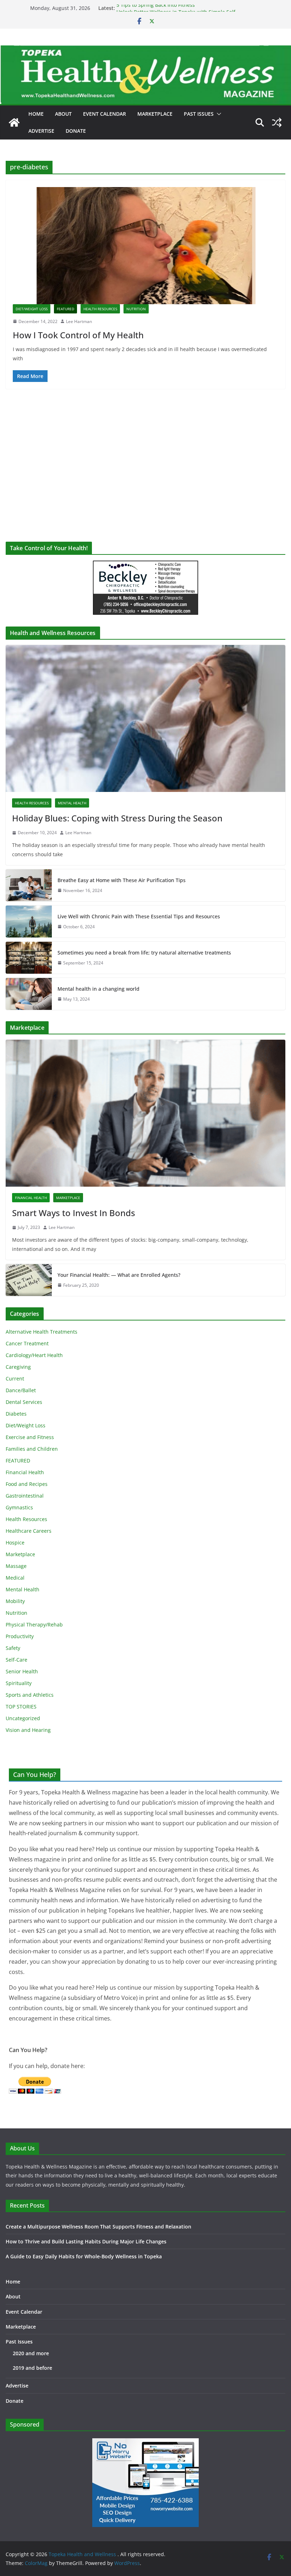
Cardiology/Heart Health (34, 1355)
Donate (76, 131)
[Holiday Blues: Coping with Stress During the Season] (145, 718)
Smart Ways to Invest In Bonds (74, 1213)
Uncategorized (23, 1718)
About (63, 114)
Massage (16, 1566)
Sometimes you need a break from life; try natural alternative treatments (144, 953)
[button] (218, 114)
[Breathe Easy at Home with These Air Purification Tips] (29, 885)
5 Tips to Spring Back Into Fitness (156, 8)
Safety (13, 1648)
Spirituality (19, 1683)
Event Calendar (105, 114)
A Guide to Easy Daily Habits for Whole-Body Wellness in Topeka (84, 2256)
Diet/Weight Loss (32, 309)
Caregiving (18, 1367)
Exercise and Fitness (30, 1437)
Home (36, 114)
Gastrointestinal (25, 1496)
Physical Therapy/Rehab (34, 1625)
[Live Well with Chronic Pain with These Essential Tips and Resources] (29, 921)
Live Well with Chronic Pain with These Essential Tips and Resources (139, 916)
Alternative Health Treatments (42, 1332)
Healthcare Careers (29, 1531)
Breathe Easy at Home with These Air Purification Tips (122, 880)
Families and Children (32, 1449)
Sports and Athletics (30, 1695)
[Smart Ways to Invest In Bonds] (145, 1113)
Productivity (20, 1636)
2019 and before (32, 2368)
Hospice (15, 1543)
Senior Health (22, 1671)
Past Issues (199, 114)
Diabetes (16, 1414)
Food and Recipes (27, 1484)
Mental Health (72, 803)
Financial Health (31, 1198)
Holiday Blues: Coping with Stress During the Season (117, 818)
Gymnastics (19, 1507)
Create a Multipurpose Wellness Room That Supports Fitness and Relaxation (98, 2227)
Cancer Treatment (27, 1343)
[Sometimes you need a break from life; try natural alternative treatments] (29, 958)
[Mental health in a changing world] (29, 994)
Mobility (15, 1601)
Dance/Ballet (21, 1390)
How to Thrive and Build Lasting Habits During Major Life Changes (86, 2241)
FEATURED (65, 309)
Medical (15, 1578)
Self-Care (17, 1660)
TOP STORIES (21, 1707)
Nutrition (136, 309)
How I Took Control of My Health (78, 335)
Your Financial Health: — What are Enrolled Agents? (119, 1275)
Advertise (41, 131)
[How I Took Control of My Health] (145, 246)
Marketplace (155, 114)
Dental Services (24, 1402)
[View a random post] (277, 122)
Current (15, 1379)
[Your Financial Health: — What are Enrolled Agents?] (29, 1280)
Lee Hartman (79, 321)
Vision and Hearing (28, 1730)
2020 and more (31, 2353)
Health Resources (100, 309)
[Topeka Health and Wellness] (14, 122)
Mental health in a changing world (98, 989)
